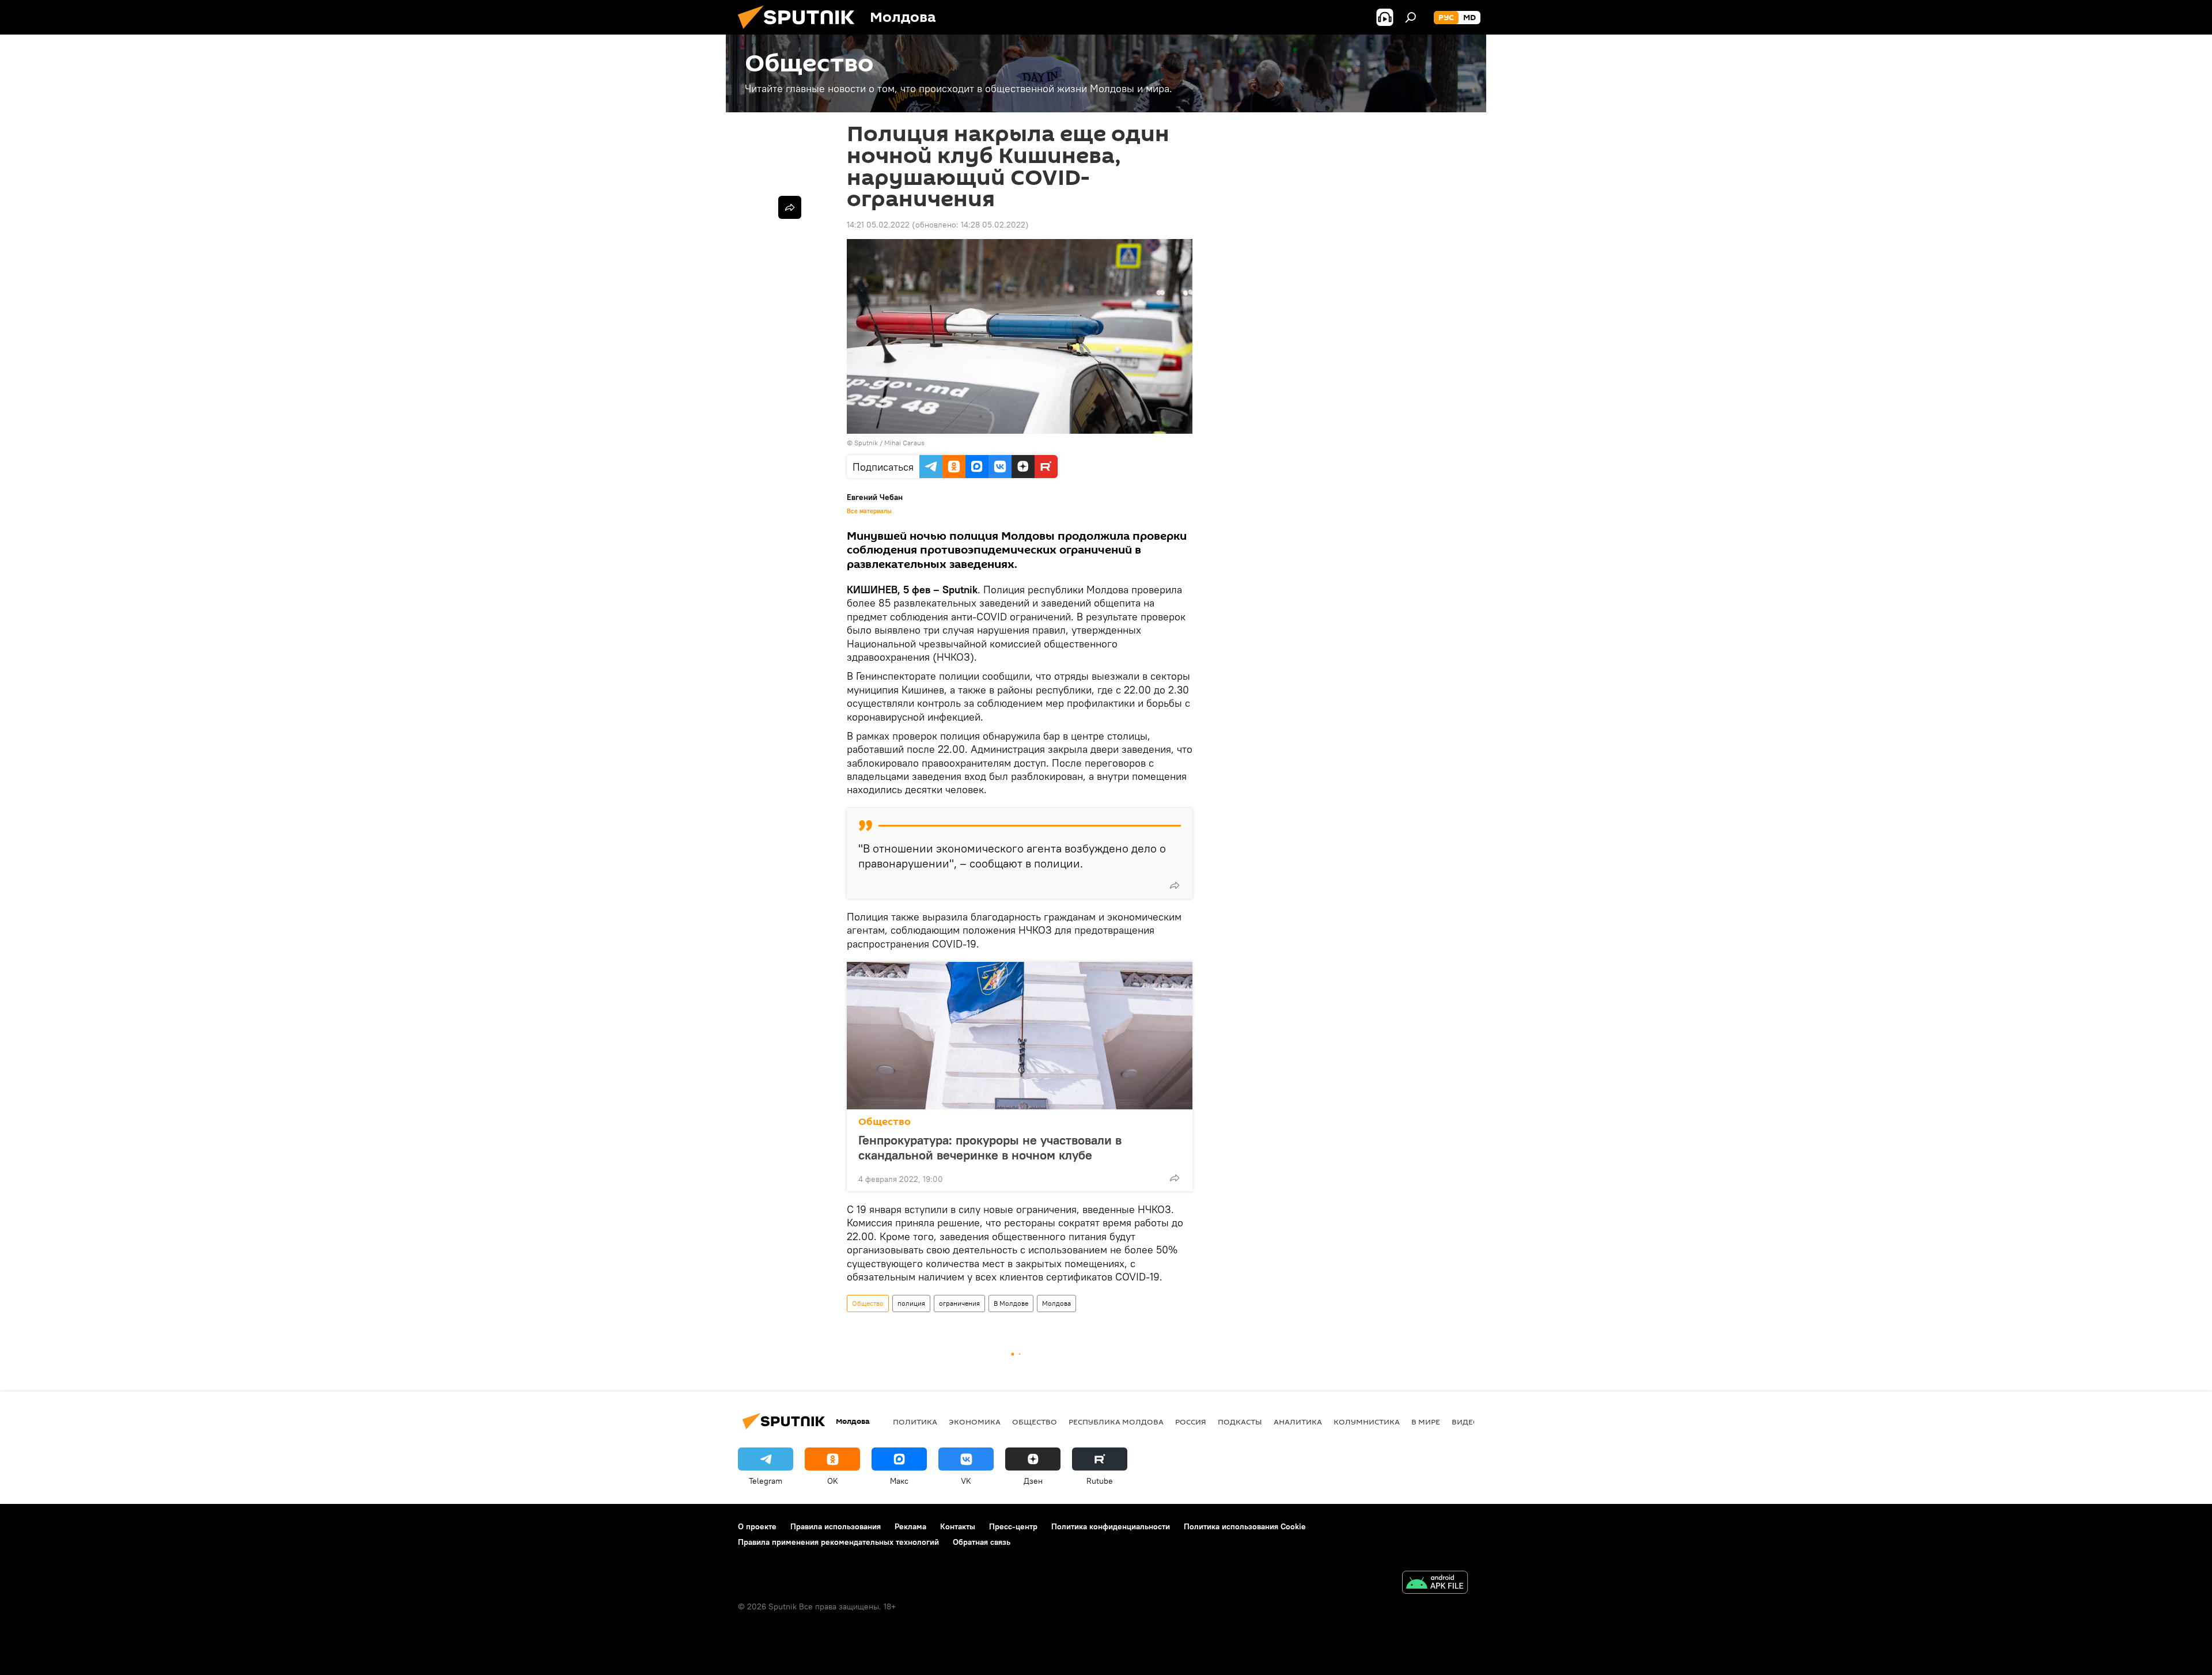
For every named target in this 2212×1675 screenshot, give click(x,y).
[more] (1175, 885)
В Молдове (1011, 1303)
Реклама (910, 1526)
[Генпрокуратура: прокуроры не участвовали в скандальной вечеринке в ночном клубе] (1020, 1036)
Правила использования (836, 1526)
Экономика (975, 1422)
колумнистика (1367, 1422)
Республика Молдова (1116, 1422)
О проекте (757, 1526)
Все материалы (869, 511)
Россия (1191, 1422)
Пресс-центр (1013, 1526)
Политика (915, 1422)
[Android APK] (1435, 1584)
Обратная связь (982, 1542)
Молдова (1056, 1303)
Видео (1465, 1422)
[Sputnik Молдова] (801, 32)
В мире (1426, 1422)
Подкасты (1240, 1422)
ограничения (959, 1303)
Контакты (958, 1526)
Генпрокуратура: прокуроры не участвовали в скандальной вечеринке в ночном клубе (990, 1147)
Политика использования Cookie (1245, 1526)
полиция (911, 1303)
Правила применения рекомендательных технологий (838, 1542)
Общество (885, 1122)
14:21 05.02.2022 (878, 225)
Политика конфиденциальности (1111, 1526)
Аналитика (1298, 1422)
